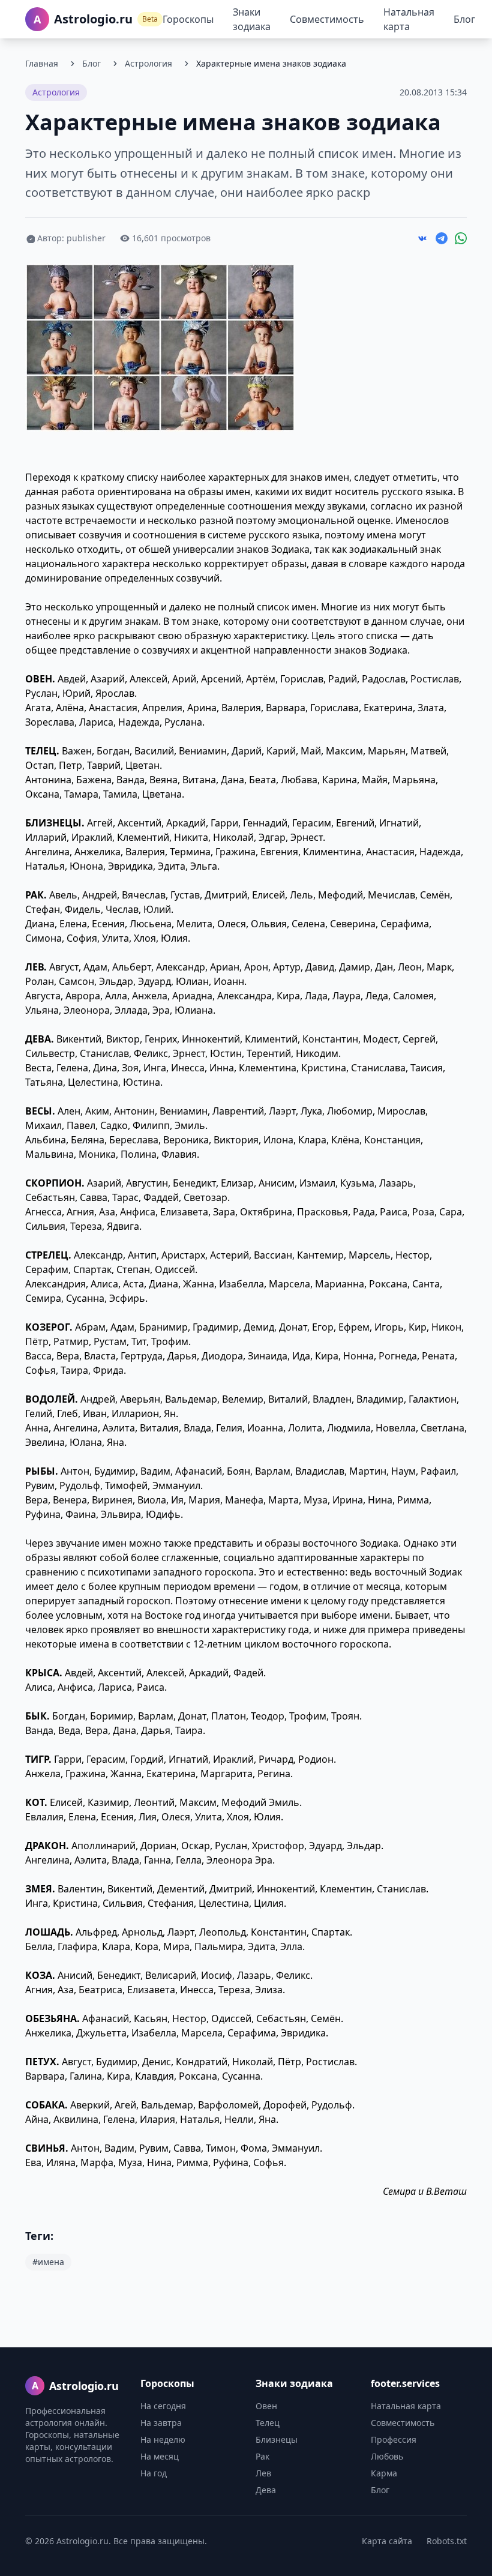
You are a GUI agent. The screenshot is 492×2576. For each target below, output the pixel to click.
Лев (263, 2473)
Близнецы (277, 2439)
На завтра (161, 2423)
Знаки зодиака (252, 19)
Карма (384, 2473)
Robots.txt (447, 2541)
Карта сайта (387, 2541)
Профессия (394, 2439)
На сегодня (163, 2406)
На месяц (160, 2456)
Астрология (148, 63)
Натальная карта (409, 19)
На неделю (163, 2439)
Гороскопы (188, 19)
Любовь (387, 2456)
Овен (266, 2406)
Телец (268, 2423)
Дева (266, 2490)
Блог (464, 19)
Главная (42, 63)
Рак (262, 2456)
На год (154, 2473)
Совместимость (327, 19)
